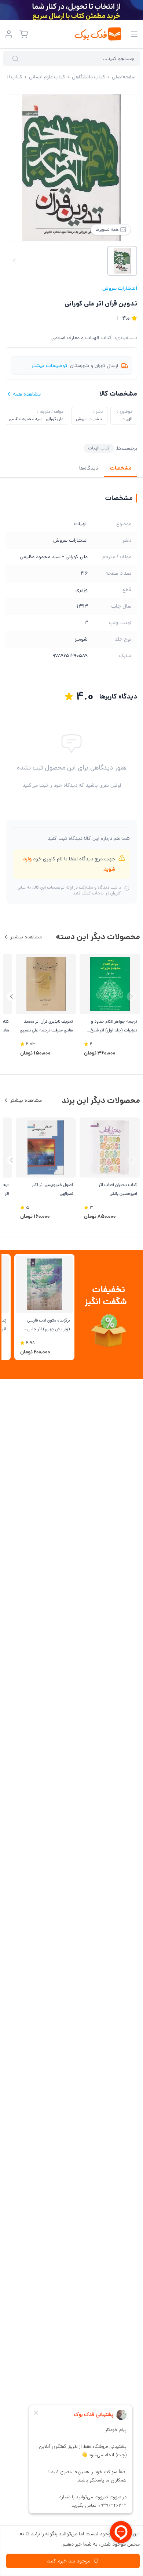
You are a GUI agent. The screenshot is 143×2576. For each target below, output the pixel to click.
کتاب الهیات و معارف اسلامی (82, 338)
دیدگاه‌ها (89, 468)
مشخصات (120, 468)
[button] (12, 996)
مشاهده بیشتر (26, 937)
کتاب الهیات (99, 448)
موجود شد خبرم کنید (69, 2561)
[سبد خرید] (23, 34)
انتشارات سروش (120, 288)
